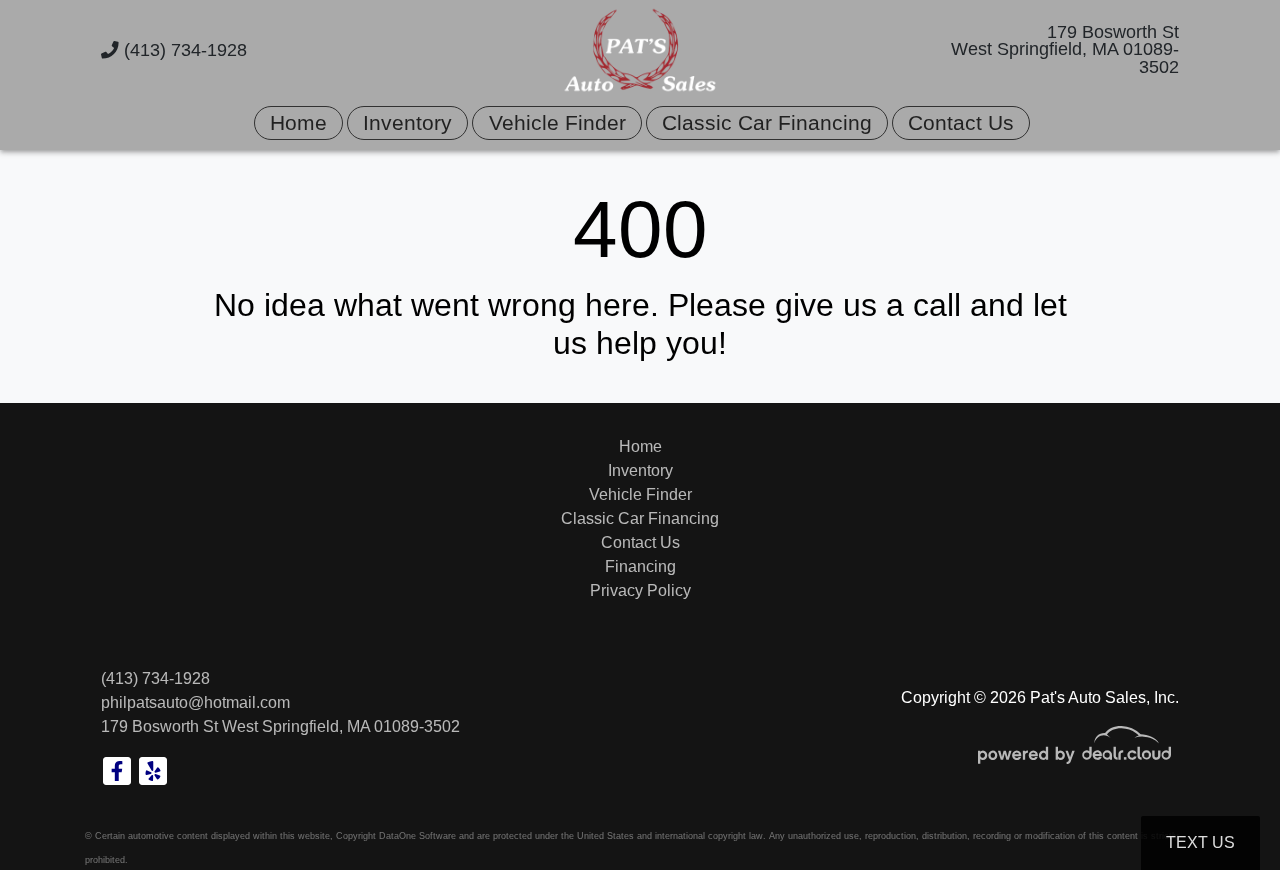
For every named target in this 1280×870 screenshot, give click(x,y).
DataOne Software (417, 836)
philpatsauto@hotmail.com (195, 702)
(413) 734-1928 (183, 50)
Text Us (1200, 842)
